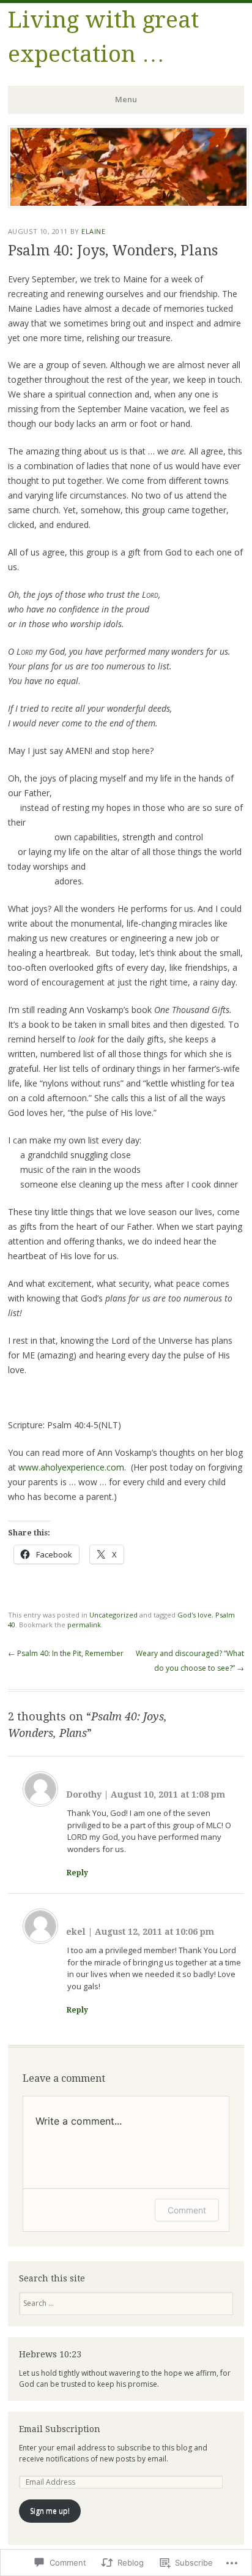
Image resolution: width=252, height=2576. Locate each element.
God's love (195, 1615)
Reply (77, 1873)
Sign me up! (50, 2511)
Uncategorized (113, 1615)
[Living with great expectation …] (128, 205)
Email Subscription (60, 2429)
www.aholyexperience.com (71, 1467)
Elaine (93, 231)
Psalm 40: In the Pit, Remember (66, 1653)
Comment (187, 2210)
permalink (84, 1625)
